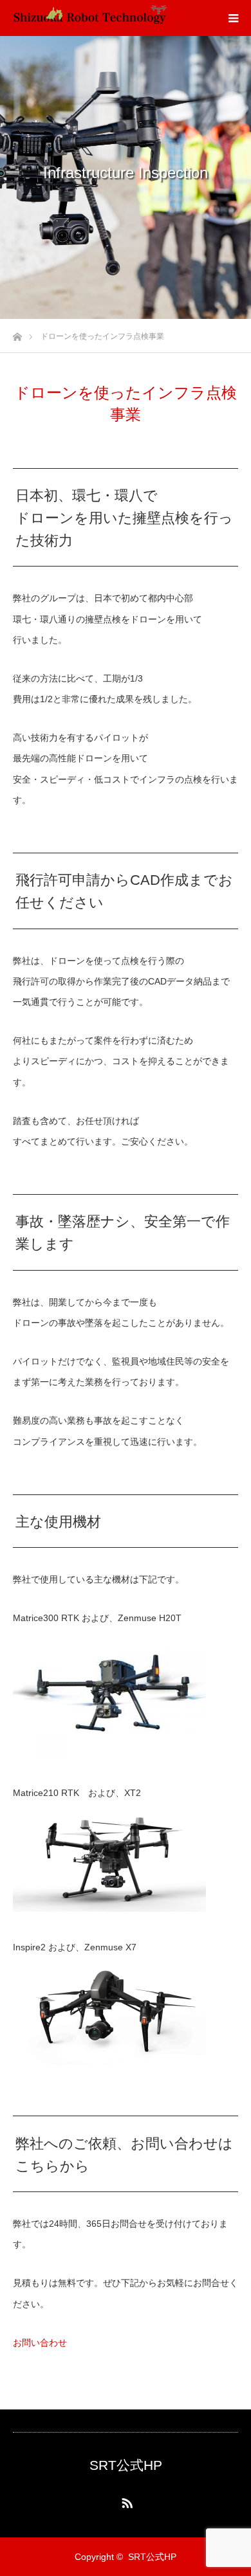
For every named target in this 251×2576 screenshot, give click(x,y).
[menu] (233, 18)
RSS (126, 2501)
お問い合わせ (40, 2343)
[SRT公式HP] (90, 18)
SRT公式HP (126, 2465)
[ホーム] (17, 333)
